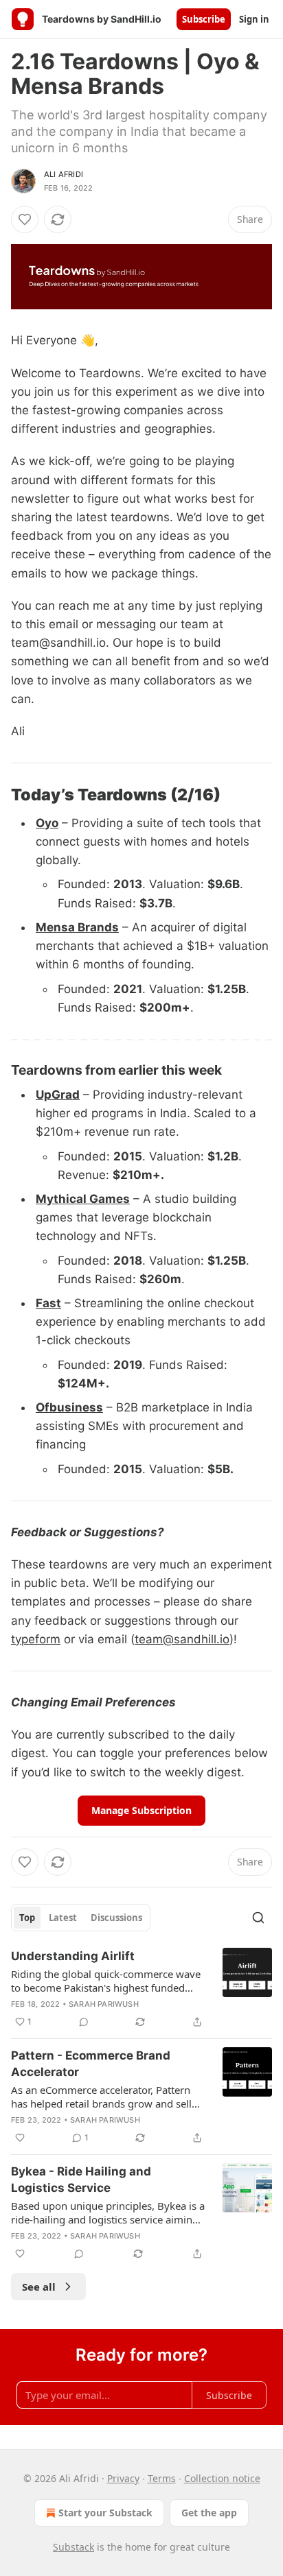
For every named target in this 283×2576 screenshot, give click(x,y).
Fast (48, 1303)
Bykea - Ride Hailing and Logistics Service (81, 2180)
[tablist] (81, 1918)
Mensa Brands (77, 927)
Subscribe (204, 19)
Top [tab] (27, 1918)
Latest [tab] (63, 1918)
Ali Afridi (64, 174)
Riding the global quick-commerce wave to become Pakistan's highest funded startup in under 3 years (106, 1981)
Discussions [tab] (116, 1918)
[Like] (25, 219)
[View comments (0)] (84, 2022)
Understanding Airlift (73, 1956)
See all (39, 2287)
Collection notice (222, 2478)
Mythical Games (83, 1199)
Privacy (123, 2478)
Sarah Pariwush (104, 2004)
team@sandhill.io (182, 1639)
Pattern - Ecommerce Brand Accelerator (91, 2064)
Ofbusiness (69, 1407)
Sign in (254, 19)
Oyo (47, 823)
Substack (73, 2547)
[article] (141, 1989)
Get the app (209, 2513)
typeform (36, 1639)
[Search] (258, 1918)
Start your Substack (105, 2513)
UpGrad (58, 1095)
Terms (162, 2478)
